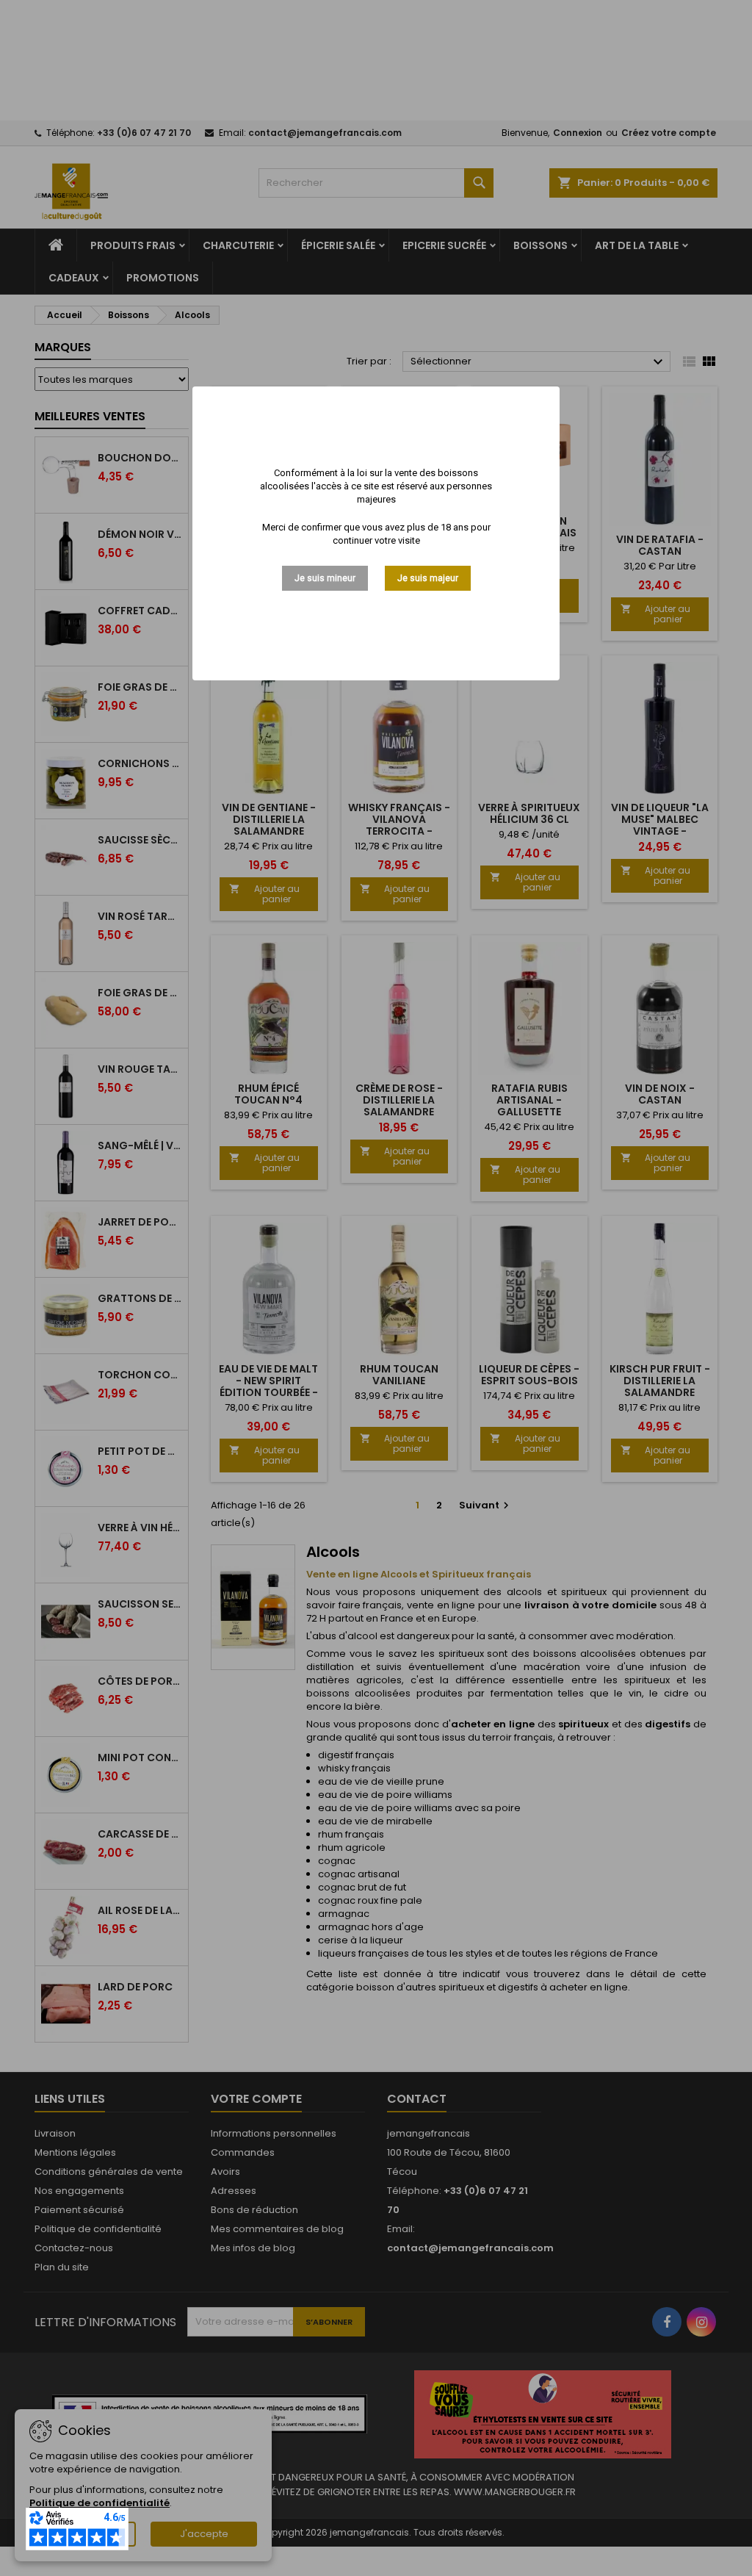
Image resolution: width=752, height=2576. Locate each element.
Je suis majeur (428, 578)
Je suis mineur (325, 578)
